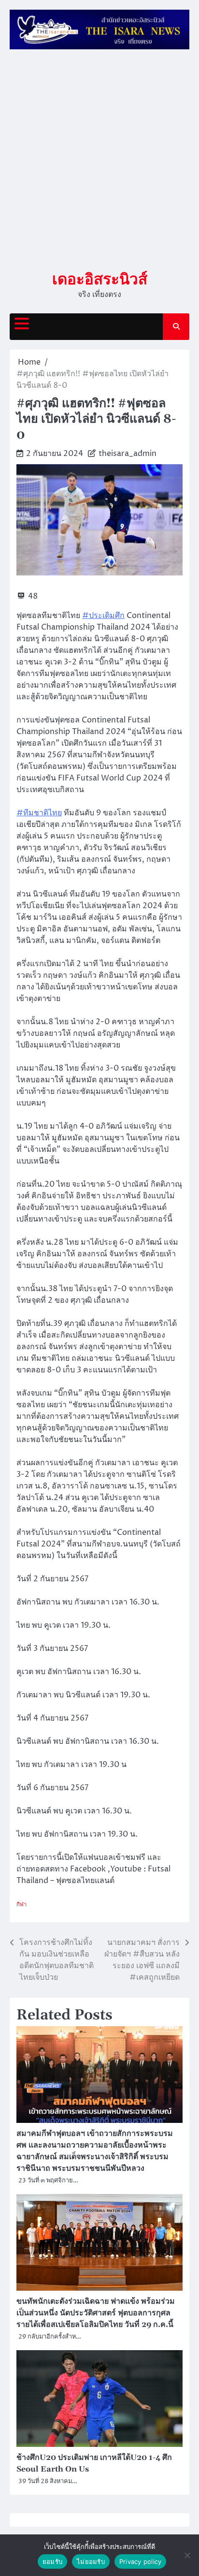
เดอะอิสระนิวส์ (100, 279)
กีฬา (21, 1905)
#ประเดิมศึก (103, 616)
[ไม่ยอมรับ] (187, 2555)
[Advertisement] (99, 160)
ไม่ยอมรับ (91, 2561)
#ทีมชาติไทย (39, 813)
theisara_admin (128, 454)
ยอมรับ (52, 2561)
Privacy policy (141, 2561)
